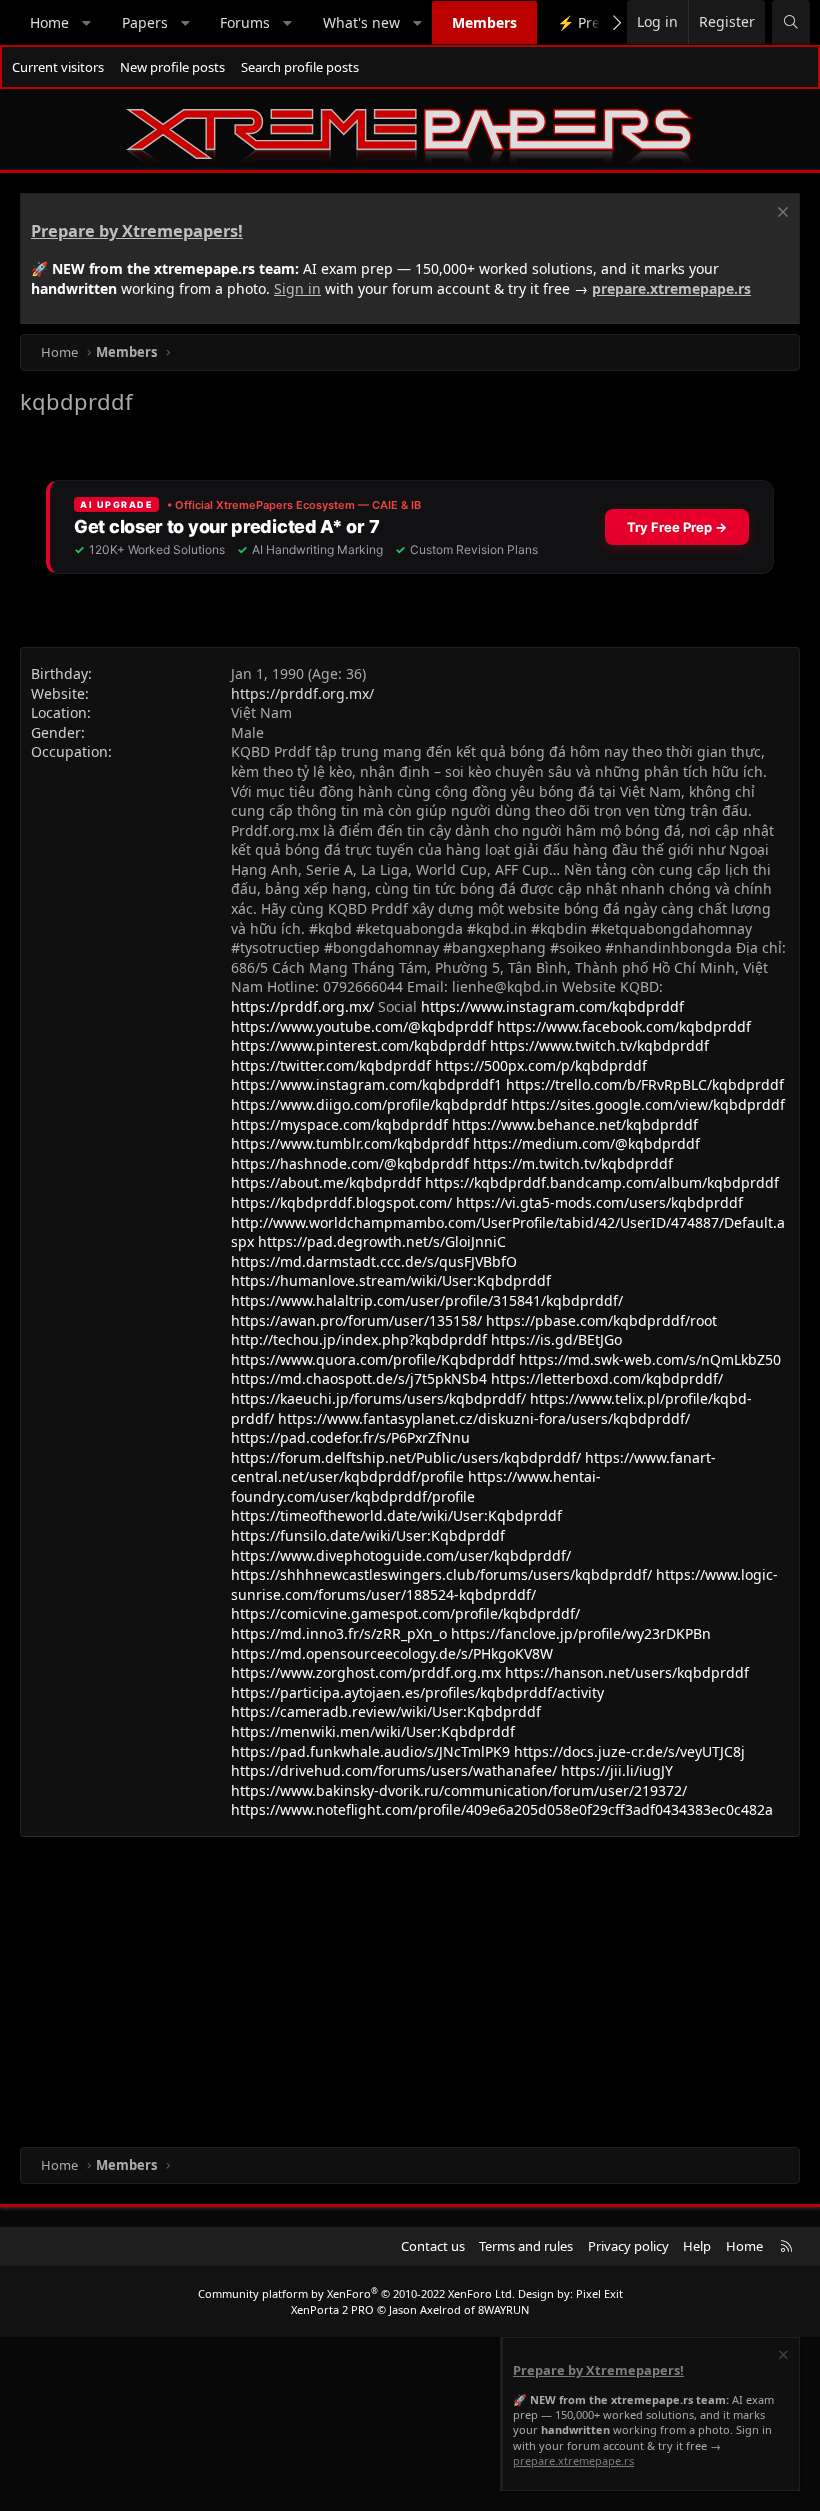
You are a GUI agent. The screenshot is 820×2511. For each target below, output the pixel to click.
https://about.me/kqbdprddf (326, 1182)
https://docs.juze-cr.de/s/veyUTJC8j (629, 1751)
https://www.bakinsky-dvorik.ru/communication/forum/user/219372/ (459, 1790)
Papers (145, 22)
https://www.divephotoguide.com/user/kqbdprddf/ (401, 1555)
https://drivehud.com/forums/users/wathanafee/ (394, 1770)
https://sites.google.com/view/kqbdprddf (648, 1104)
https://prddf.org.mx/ (302, 693)
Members (484, 22)
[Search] (791, 22)
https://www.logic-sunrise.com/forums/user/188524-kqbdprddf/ (504, 1584)
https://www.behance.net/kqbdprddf (575, 1124)
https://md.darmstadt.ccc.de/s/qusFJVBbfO (374, 1261)
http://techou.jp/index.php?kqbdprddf (359, 1339)
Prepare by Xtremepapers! (137, 231)
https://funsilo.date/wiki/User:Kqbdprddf (368, 1535)
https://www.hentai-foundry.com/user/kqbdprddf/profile (416, 1486)
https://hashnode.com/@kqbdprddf (350, 1163)
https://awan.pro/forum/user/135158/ (356, 1320)
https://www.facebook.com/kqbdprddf (624, 1026)
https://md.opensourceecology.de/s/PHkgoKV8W (392, 1653)
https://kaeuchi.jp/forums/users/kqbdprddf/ (378, 1398)
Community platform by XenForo (356, 2293)
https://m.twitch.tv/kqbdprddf (573, 1163)
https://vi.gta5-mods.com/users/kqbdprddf (599, 1202)
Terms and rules (526, 2246)
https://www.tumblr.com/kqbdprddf (350, 1143)
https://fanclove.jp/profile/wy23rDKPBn (581, 1633)
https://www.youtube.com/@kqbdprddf (362, 1026)
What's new (361, 22)
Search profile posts (300, 67)
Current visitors (58, 67)
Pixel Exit (599, 2293)
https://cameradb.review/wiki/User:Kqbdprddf (386, 1711)
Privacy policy (628, 2246)
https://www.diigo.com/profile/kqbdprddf (369, 1104)
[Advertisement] (410, 1987)
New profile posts (172, 67)
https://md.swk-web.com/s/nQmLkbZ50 (650, 1359)
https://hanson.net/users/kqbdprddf (627, 1672)
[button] (87, 23)
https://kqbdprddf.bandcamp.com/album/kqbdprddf (602, 1182)
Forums (245, 22)
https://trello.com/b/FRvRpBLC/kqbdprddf (645, 1084)
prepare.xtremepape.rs (671, 288)
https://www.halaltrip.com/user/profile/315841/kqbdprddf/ (427, 1300)
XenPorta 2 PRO (332, 2309)
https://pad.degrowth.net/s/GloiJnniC (382, 1241)
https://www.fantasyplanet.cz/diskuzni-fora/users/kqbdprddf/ (484, 1418)
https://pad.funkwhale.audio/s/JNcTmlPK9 (370, 1751)
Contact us (433, 2246)
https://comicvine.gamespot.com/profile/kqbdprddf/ (405, 1613)
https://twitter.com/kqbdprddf (331, 1065)
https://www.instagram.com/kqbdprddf (552, 1006)
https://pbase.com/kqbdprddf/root (601, 1320)
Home (49, 22)
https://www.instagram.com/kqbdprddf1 (366, 1084)
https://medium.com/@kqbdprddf (586, 1143)
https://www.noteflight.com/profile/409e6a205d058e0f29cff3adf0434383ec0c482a (502, 1809)
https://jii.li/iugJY (617, 1770)
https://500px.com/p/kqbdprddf (541, 1065)
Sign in (297, 288)
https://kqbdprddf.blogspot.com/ (341, 1202)
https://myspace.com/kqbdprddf (339, 1124)
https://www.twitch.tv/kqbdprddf (599, 1045)
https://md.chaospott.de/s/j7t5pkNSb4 (359, 1378)
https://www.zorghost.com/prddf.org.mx (366, 1672)
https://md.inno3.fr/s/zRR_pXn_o (339, 1633)
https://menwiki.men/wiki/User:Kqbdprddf (373, 1731)
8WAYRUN (503, 2309)
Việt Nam (261, 712)
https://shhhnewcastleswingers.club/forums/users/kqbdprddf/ (441, 1574)
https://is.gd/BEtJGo (556, 1339)
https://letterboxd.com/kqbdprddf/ (607, 1378)
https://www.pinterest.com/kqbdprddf (358, 1045)
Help (697, 2246)
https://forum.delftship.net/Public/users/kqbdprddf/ (406, 1457)
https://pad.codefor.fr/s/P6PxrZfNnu (350, 1437)
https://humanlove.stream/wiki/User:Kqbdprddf (391, 1280)
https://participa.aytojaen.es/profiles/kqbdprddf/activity (417, 1692)
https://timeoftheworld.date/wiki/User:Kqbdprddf (396, 1515)
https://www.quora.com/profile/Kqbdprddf (373, 1359)
